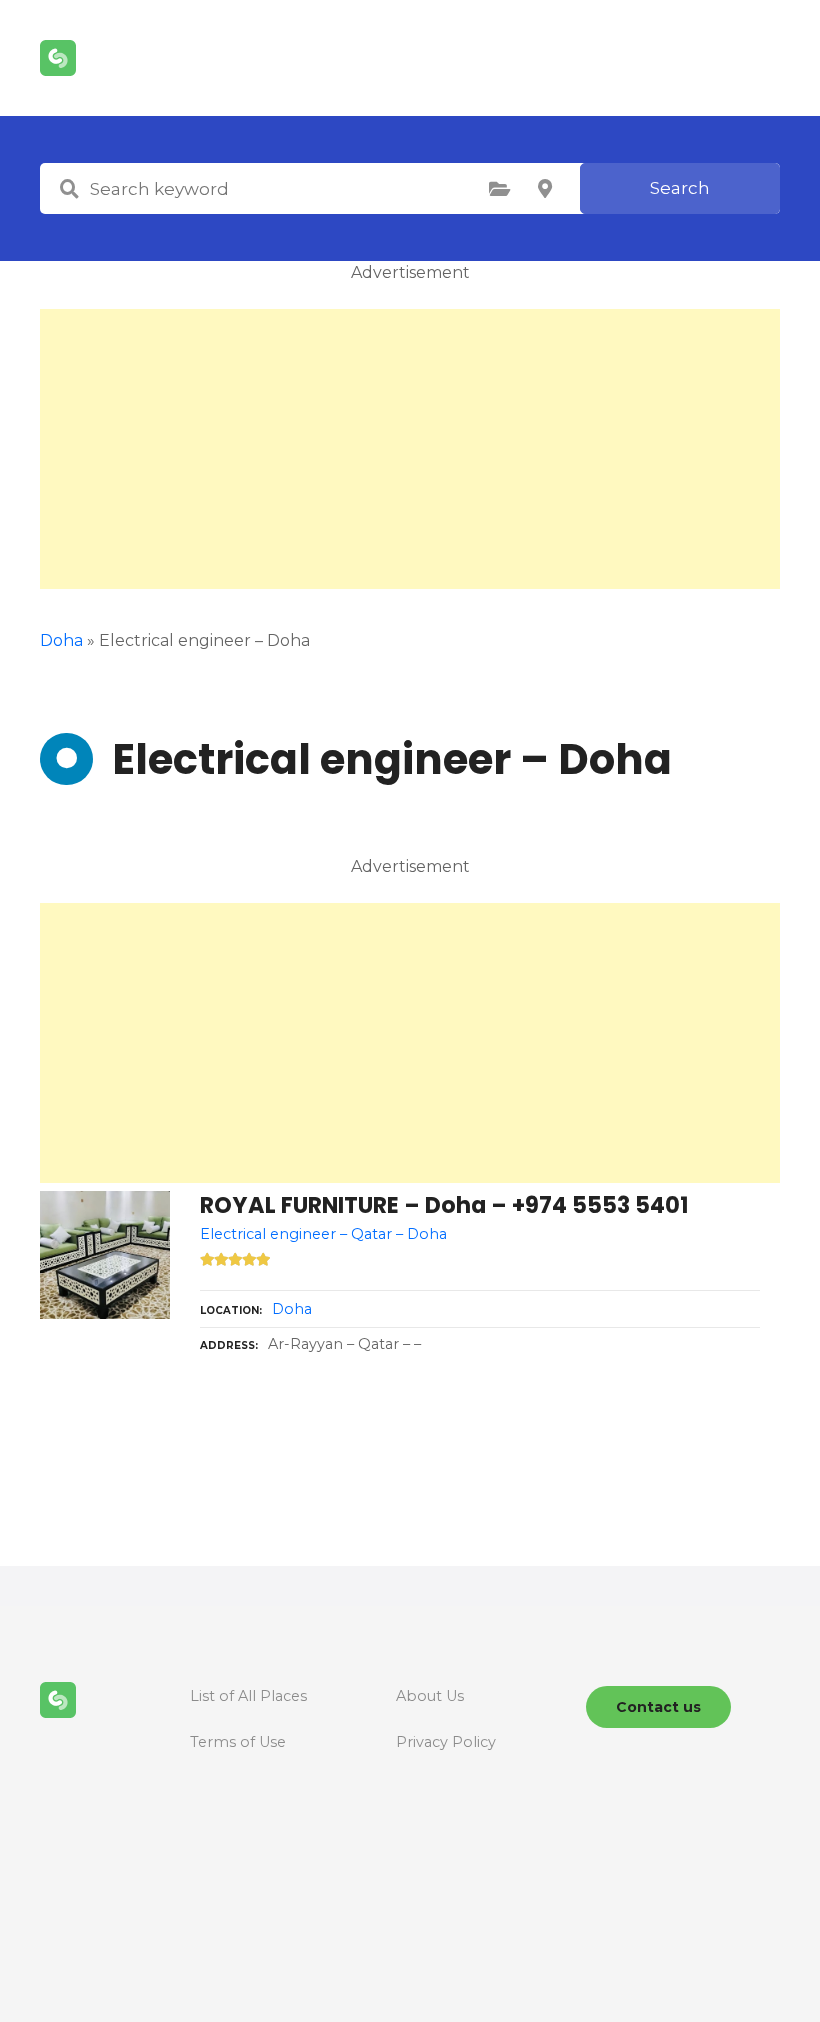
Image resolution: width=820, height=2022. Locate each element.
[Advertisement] (410, 449)
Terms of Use (238, 1742)
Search (680, 188)
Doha (292, 1309)
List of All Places (248, 1696)
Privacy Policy (446, 1742)
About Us (430, 1696)
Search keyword (69, 189)
